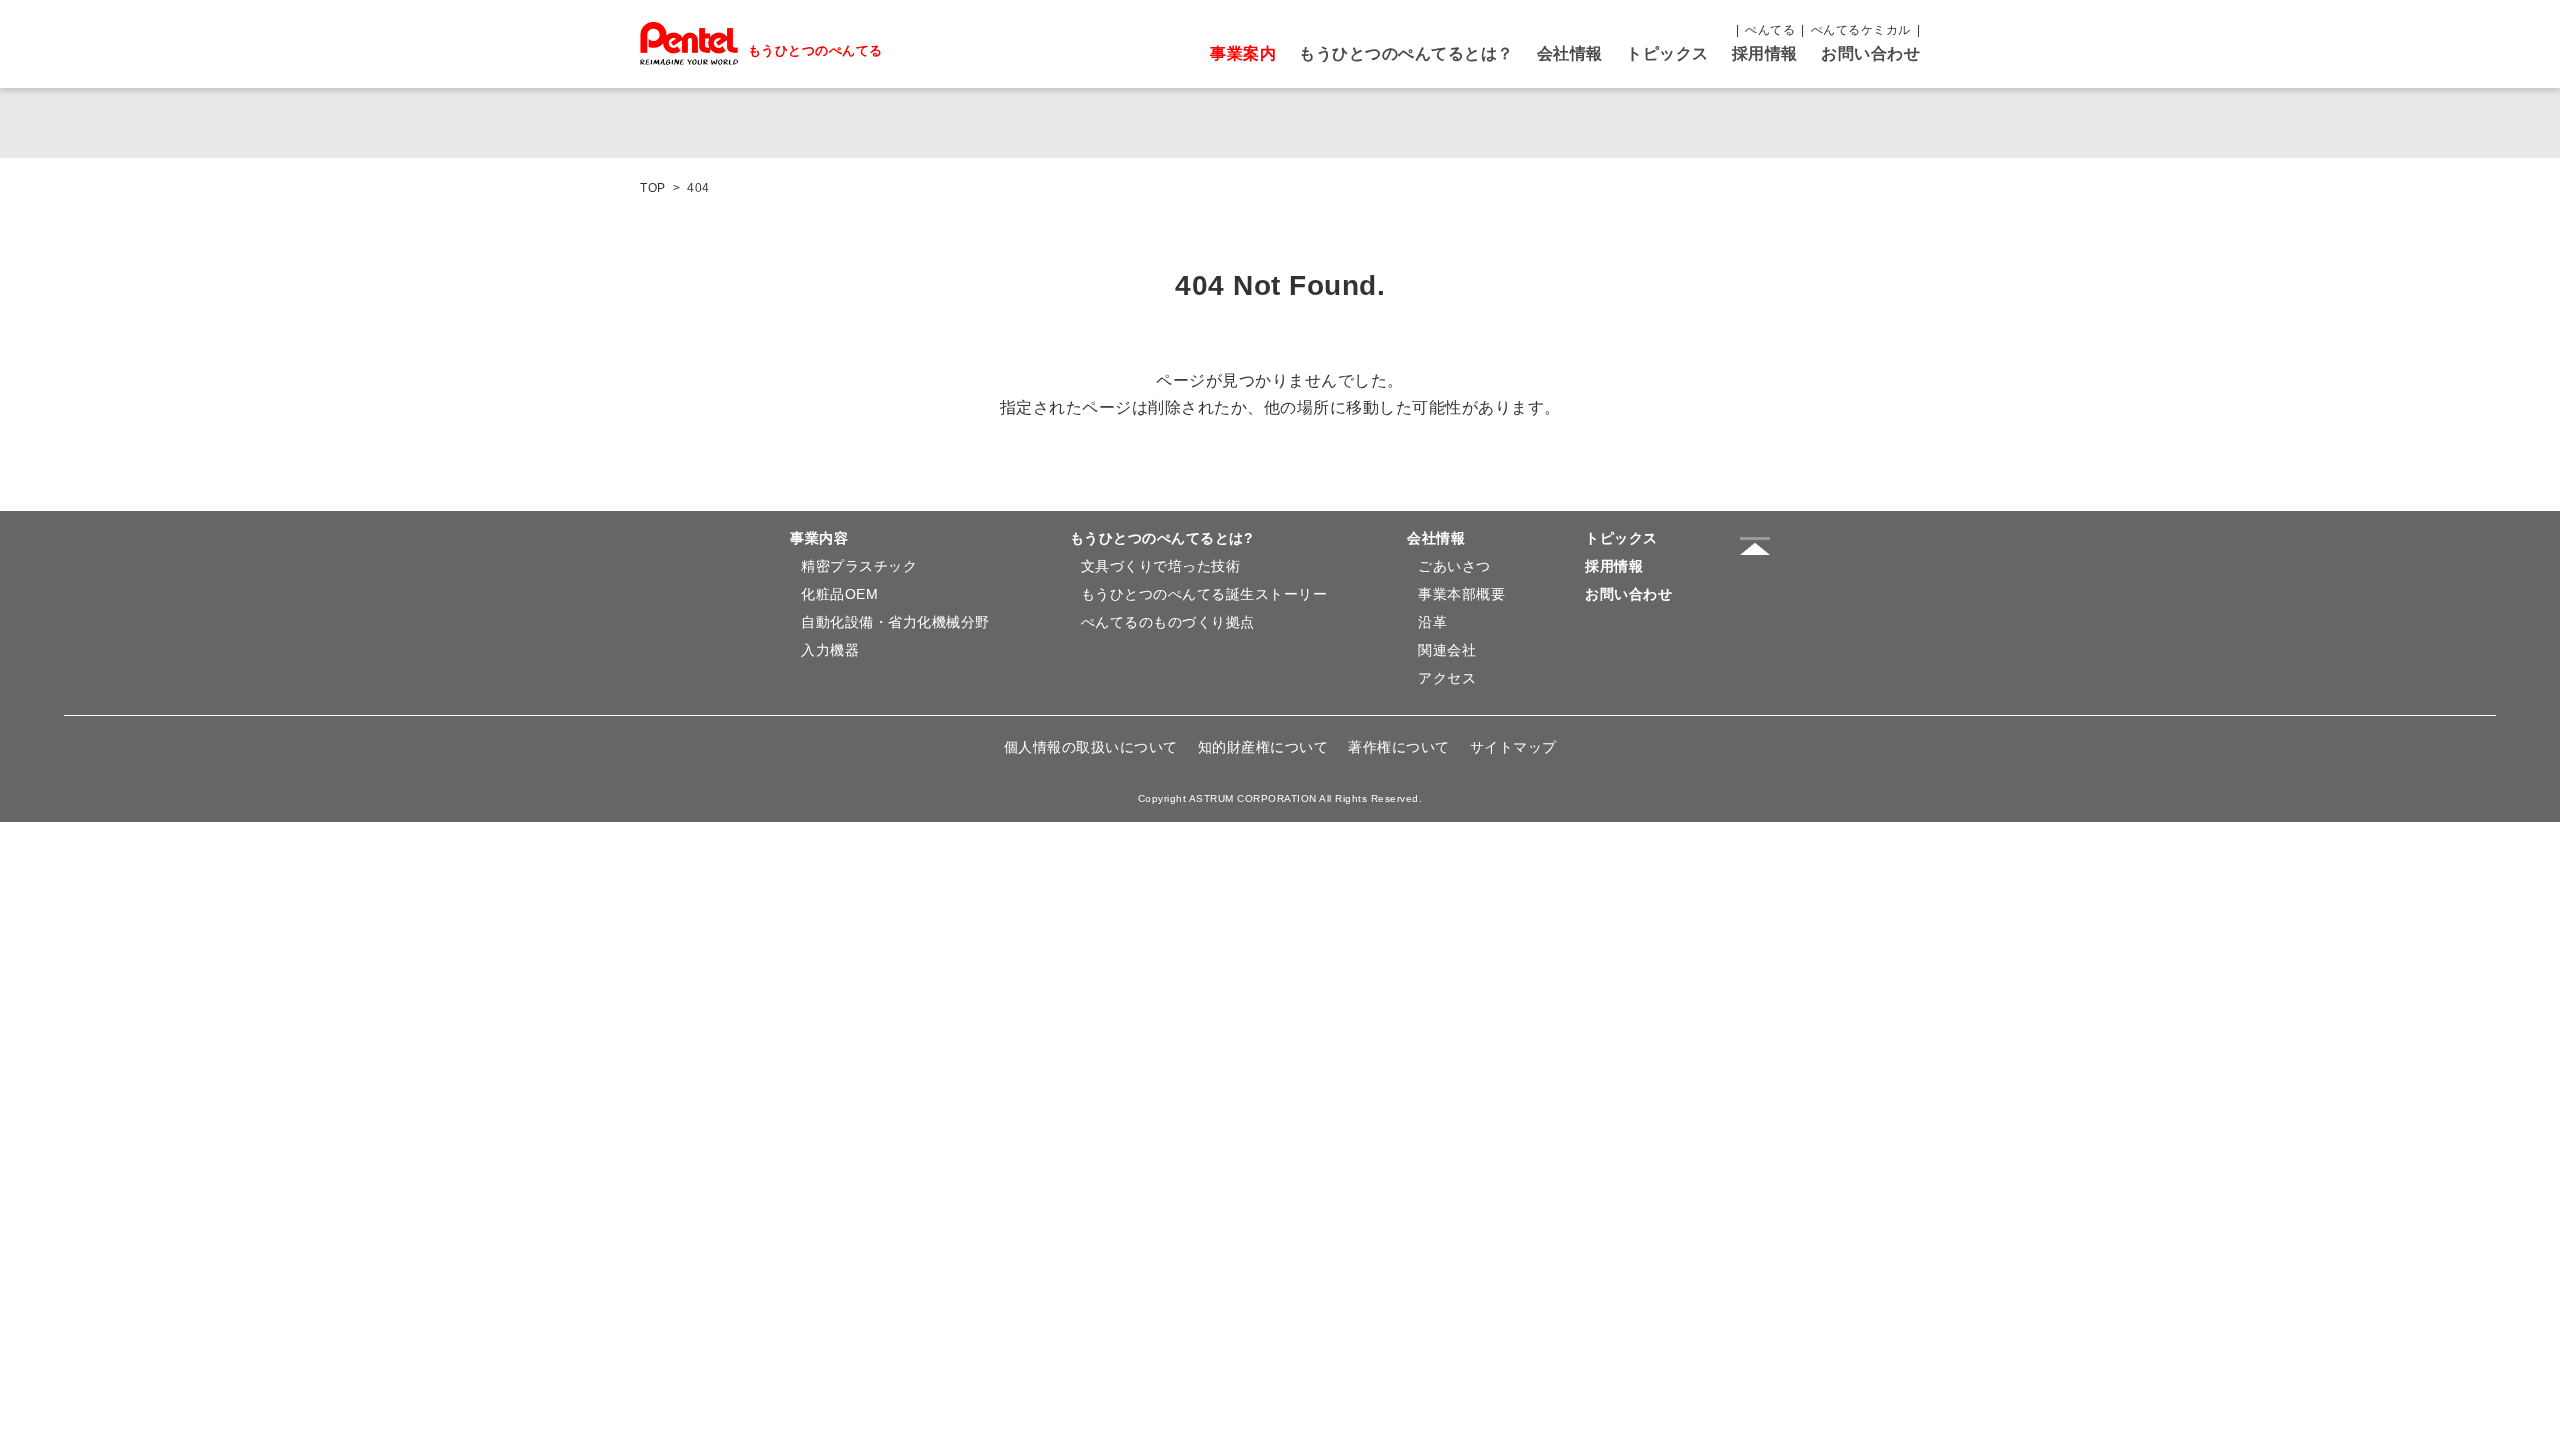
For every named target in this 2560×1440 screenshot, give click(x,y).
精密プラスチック (859, 566)
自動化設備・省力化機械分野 (895, 622)
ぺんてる (1770, 30)
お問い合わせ (1870, 53)
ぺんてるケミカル (1861, 30)
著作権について (1399, 747)
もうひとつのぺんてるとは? (1162, 538)
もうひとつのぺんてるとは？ (1406, 53)
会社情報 (1570, 53)
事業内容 (819, 538)
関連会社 (1447, 650)
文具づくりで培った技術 (1161, 566)
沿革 (1432, 622)
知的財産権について (1263, 747)
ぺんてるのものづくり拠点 (1168, 622)
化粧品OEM (839, 594)
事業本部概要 (1461, 594)
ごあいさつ (1454, 566)
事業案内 (1243, 53)
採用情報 (1765, 53)
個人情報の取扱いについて (1091, 747)
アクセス (1447, 678)
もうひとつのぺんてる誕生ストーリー (1204, 594)
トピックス (1667, 53)
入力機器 (830, 650)
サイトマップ (1513, 747)
